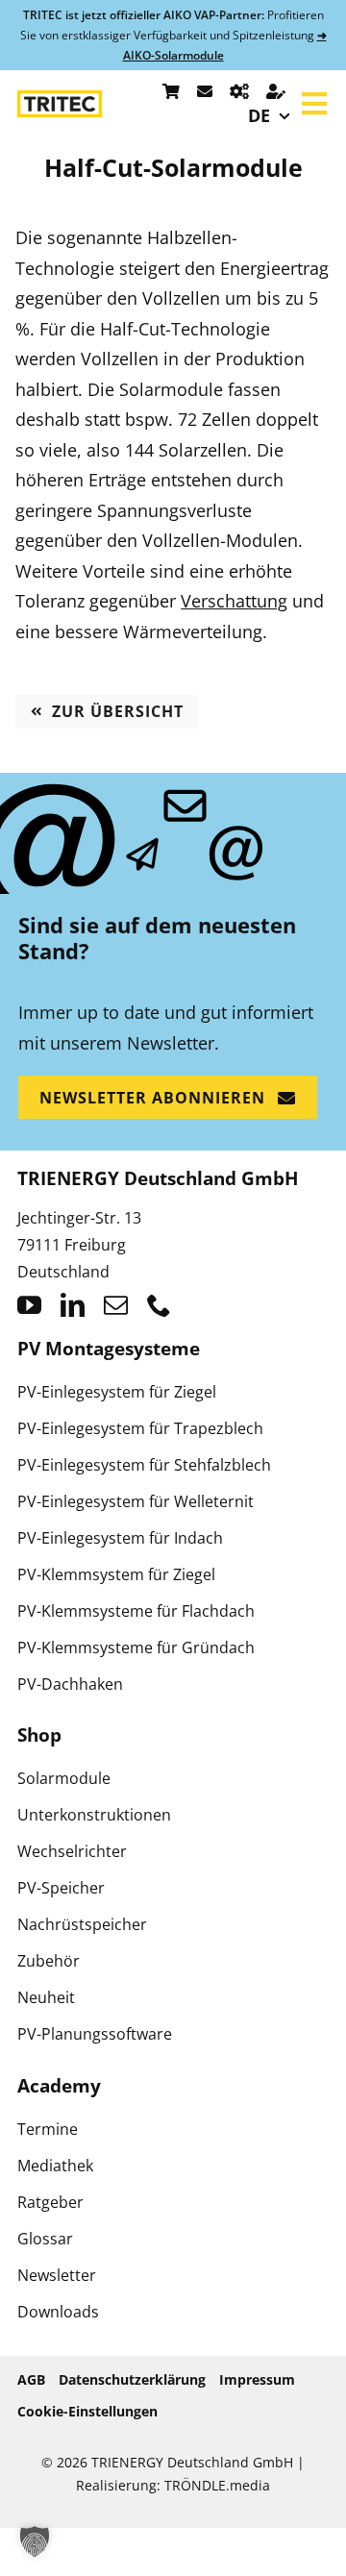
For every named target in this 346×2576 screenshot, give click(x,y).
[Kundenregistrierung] (276, 91)
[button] (35, 2541)
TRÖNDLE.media (217, 2485)
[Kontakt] (205, 91)
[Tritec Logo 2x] (60, 99)
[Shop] (171, 91)
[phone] (159, 1305)
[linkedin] (73, 1305)
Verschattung (234, 601)
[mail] (116, 1305)
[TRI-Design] (239, 91)
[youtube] (29, 1305)
